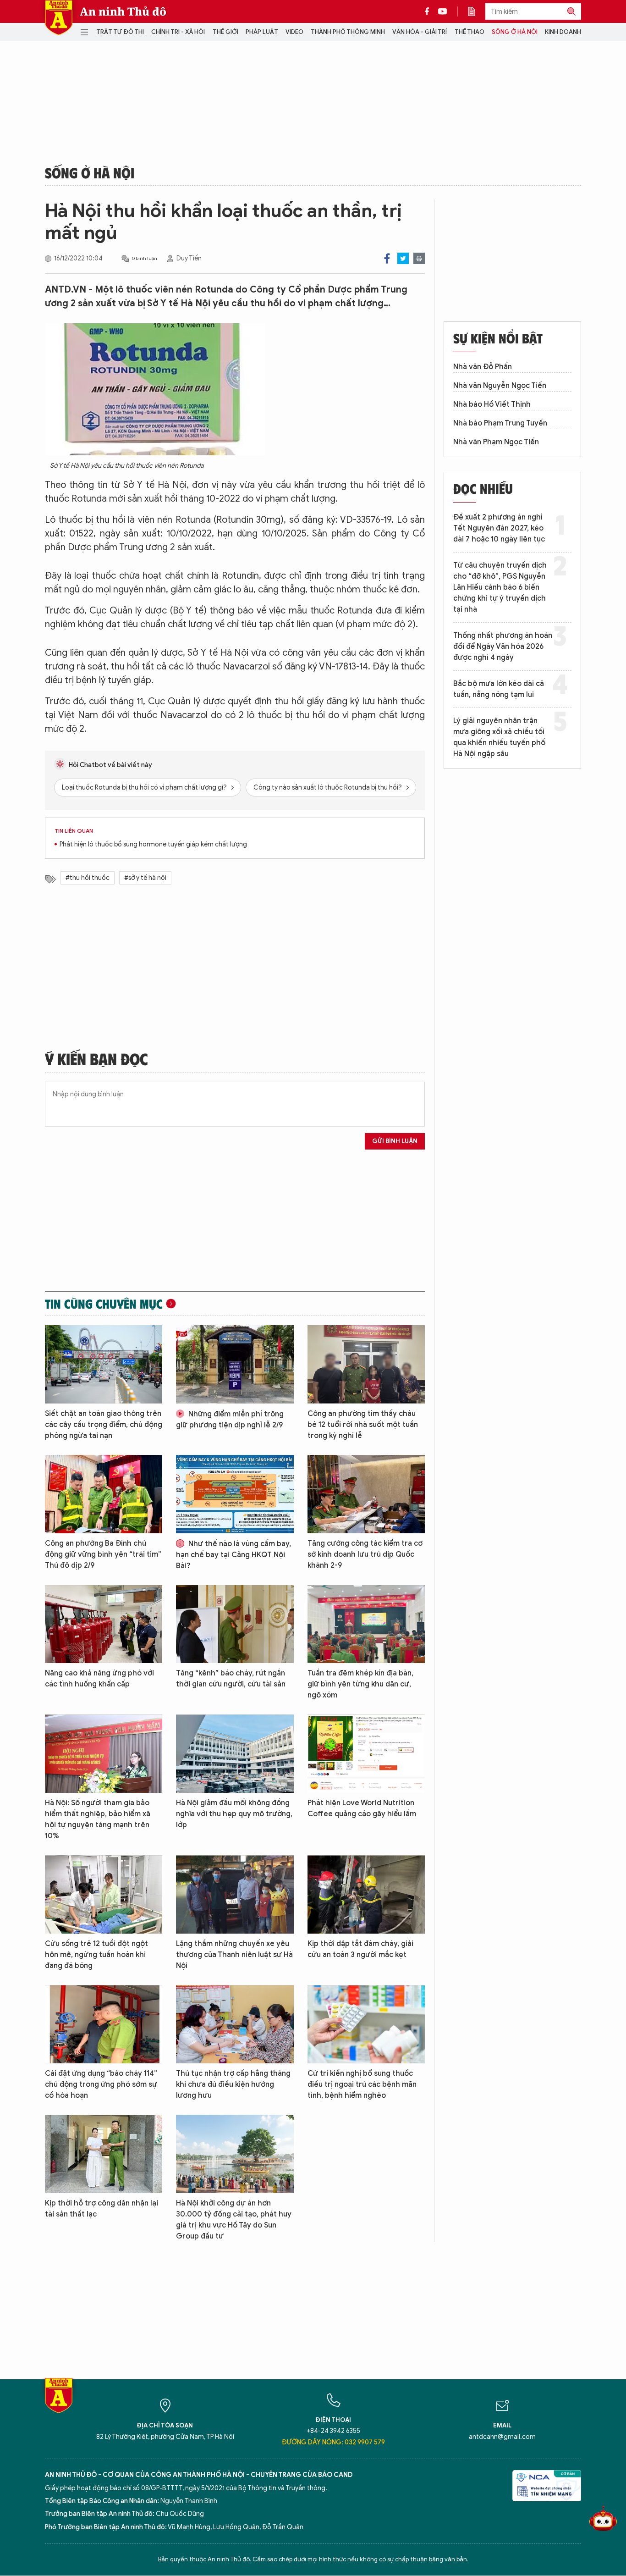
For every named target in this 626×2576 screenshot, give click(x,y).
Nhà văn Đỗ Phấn (483, 367)
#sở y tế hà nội (145, 878)
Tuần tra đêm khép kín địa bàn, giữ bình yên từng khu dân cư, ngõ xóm (360, 1684)
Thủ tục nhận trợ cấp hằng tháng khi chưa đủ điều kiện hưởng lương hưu (233, 2084)
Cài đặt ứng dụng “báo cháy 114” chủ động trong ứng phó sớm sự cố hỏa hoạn (101, 2084)
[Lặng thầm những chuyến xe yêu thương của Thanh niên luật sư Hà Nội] (235, 1894)
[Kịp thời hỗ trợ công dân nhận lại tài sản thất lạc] (104, 2154)
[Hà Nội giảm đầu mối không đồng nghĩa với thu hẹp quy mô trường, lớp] (235, 1754)
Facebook (387, 258)
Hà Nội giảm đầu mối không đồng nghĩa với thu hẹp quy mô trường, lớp (234, 1814)
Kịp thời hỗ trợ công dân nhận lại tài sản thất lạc (102, 2209)
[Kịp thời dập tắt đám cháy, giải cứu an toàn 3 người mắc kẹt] (366, 1894)
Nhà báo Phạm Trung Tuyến (500, 423)
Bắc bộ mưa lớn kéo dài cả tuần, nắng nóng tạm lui (499, 689)
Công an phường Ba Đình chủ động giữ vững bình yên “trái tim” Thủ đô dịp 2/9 (103, 1554)
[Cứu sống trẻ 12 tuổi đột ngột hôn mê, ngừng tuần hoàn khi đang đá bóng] (104, 1894)
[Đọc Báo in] (476, 11)
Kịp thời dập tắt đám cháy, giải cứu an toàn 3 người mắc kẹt (360, 1949)
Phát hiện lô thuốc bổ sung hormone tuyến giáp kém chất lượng (153, 844)
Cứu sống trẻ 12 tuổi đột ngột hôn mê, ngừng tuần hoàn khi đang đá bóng (96, 1955)
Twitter (403, 258)
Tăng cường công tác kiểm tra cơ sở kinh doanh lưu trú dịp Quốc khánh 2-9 (365, 1554)
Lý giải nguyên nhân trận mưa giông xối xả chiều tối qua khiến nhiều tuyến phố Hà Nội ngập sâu (499, 737)
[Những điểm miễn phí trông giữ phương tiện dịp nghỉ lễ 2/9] (235, 1364)
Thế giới (225, 32)
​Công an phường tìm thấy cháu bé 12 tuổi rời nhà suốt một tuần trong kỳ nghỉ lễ (363, 1425)
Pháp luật (262, 32)
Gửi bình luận (395, 1141)
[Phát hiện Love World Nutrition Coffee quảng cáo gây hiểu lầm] (366, 1754)
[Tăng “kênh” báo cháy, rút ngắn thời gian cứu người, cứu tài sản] (235, 1624)
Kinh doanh (563, 32)
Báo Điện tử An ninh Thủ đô (59, 18)
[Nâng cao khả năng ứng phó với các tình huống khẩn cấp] (104, 1624)
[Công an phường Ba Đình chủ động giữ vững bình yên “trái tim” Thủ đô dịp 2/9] (104, 1494)
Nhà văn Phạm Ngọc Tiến (496, 442)
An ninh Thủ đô (123, 11)
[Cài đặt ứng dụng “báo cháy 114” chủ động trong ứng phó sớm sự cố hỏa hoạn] (104, 2024)
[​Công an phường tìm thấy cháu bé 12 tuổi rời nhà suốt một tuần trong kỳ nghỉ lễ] (366, 1364)
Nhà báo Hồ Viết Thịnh (492, 404)
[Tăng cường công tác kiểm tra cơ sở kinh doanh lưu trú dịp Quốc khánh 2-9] (366, 1494)
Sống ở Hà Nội (515, 32)
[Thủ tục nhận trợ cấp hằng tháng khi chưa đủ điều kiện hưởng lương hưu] (235, 2024)
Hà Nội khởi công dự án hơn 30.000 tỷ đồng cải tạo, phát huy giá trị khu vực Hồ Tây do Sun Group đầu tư (234, 2220)
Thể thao (469, 32)
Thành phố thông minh (348, 32)
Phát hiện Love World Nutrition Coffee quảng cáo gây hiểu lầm (362, 1808)
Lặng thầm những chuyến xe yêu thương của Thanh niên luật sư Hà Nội (234, 1955)
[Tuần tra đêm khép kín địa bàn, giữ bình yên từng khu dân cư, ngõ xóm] (366, 1624)
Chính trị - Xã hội (178, 32)
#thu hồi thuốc (88, 878)
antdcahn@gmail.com (502, 2437)
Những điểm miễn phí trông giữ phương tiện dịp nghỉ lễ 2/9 (230, 1420)
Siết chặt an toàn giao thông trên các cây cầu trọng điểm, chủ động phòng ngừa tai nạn (104, 1425)
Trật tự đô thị (120, 32)
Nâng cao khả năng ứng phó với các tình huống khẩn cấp (99, 1679)
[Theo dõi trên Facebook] (429, 11)
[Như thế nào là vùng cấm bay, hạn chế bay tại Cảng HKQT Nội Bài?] (235, 1494)
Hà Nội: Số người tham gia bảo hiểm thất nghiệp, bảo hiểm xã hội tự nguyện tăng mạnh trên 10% (98, 1819)
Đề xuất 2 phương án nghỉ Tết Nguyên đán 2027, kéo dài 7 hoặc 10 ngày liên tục (499, 528)
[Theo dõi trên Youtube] (443, 11)
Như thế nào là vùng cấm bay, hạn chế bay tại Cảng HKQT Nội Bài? (233, 1555)
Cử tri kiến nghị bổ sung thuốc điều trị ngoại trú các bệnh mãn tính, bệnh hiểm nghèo (362, 2084)
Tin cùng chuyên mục (104, 1304)
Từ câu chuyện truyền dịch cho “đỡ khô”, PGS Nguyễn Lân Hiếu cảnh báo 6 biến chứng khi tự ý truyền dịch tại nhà (500, 587)
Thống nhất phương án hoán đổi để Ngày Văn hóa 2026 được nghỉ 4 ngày (503, 647)
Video (294, 32)
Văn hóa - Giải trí (420, 32)
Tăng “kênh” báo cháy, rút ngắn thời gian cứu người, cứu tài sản (231, 1679)
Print (419, 258)
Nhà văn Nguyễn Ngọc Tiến (500, 386)
